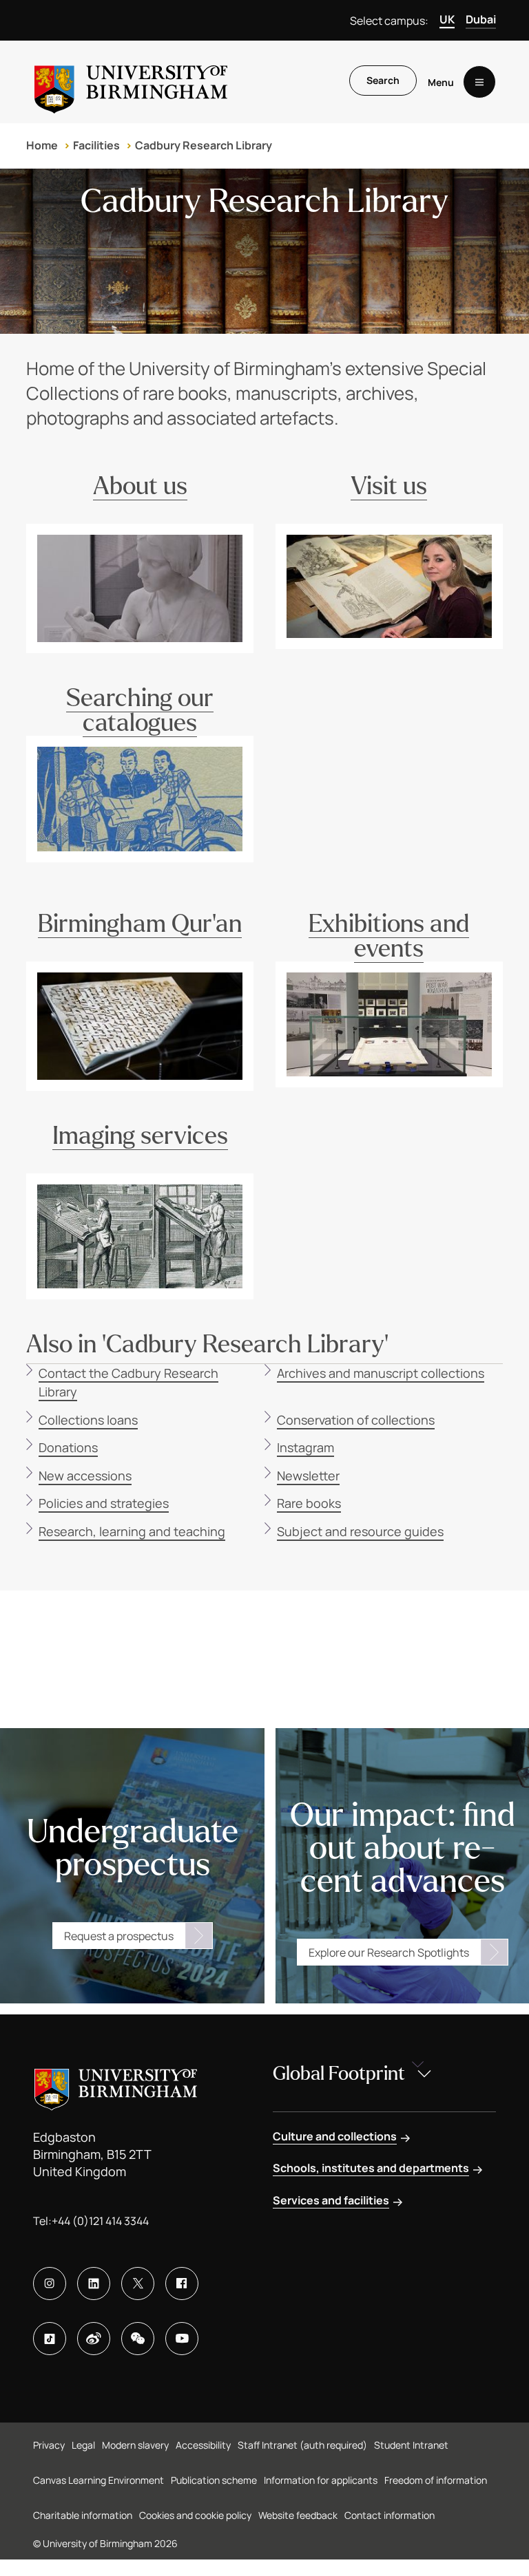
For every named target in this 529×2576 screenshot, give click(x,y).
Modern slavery (135, 2445)
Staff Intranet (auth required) (302, 2445)
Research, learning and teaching (132, 1531)
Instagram (305, 1447)
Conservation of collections (356, 1420)
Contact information (390, 2515)
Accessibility (203, 2445)
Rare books (309, 1503)
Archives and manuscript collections (381, 1373)
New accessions (85, 1476)
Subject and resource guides (360, 1531)
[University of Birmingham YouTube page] (182, 2339)
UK (447, 19)
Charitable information (83, 2515)
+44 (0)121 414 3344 (100, 2221)
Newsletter (308, 1476)
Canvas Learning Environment (98, 2480)
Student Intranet (411, 2445)
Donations (68, 1447)
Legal (83, 2445)
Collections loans (88, 1420)
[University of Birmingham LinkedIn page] (94, 2284)
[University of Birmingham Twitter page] (138, 2284)
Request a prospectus (119, 1936)
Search (383, 80)
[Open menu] (479, 82)
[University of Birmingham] (131, 82)
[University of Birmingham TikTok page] (50, 2339)
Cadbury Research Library (204, 145)
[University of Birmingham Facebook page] (182, 2284)
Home (42, 145)
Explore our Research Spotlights (389, 1952)
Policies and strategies (104, 1503)
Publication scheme (214, 2480)
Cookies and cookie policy (195, 2515)
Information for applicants (321, 2480)
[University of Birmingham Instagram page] (50, 2284)
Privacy (49, 2445)
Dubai (481, 19)
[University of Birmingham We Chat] (138, 2339)
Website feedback (298, 2515)
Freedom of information (436, 2480)
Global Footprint (339, 2074)
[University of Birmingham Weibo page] (94, 2339)
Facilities (96, 145)
